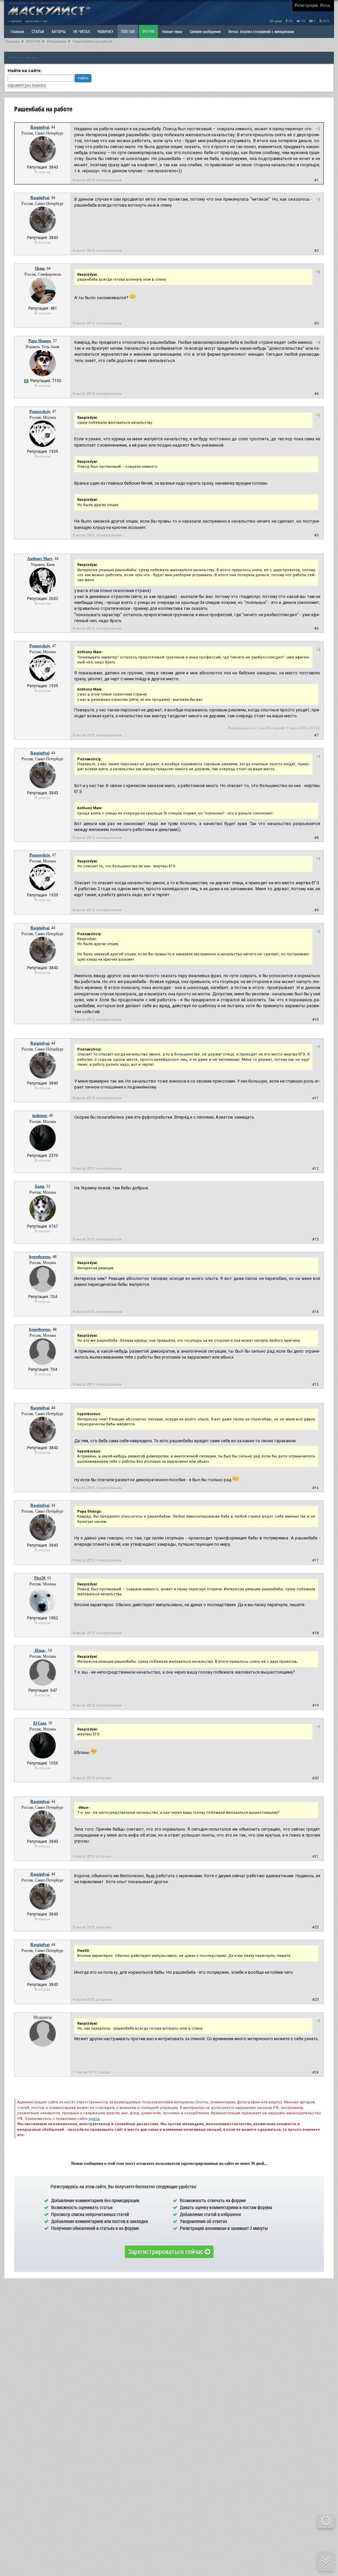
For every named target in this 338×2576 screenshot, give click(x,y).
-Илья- (40, 1650)
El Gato (40, 1723)
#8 (316, 838)
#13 (315, 1239)
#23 (315, 2000)
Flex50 (40, 1578)
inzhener (40, 1116)
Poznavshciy (40, 412)
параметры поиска (27, 85)
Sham (40, 268)
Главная (12, 41)
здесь (94, 2119)
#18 (315, 1633)
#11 (315, 1098)
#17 (315, 1560)
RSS (326, 21)
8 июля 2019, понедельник (97, 180)
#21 (315, 1857)
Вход (325, 5)
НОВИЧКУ (105, 31)
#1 (316, 180)
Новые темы (172, 31)
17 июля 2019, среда (91, 2072)
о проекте (15, 21)
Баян (40, 1186)
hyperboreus (40, 1257)
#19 (315, 1705)
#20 (315, 1778)
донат (278, 21)
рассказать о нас (36, 21)
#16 (315, 1488)
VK (303, 21)
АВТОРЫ (59, 31)
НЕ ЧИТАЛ (82, 31)
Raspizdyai (40, 127)
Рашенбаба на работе (93, 41)
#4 (316, 394)
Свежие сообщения (205, 31)
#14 (315, 1312)
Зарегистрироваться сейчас (166, 2251)
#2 (316, 251)
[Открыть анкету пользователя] (43, 161)
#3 (316, 323)
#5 (316, 535)
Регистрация (306, 5)
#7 (316, 735)
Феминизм (56, 41)
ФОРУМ (148, 31)
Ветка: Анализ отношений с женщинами (261, 31)
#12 (315, 1169)
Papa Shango (40, 341)
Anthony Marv (40, 559)
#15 (315, 1385)
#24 (315, 2072)
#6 (316, 629)
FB (290, 21)
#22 (315, 1927)
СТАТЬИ (38, 31)
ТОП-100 (128, 31)
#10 (315, 1020)
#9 (316, 910)
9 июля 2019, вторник (92, 1778)
